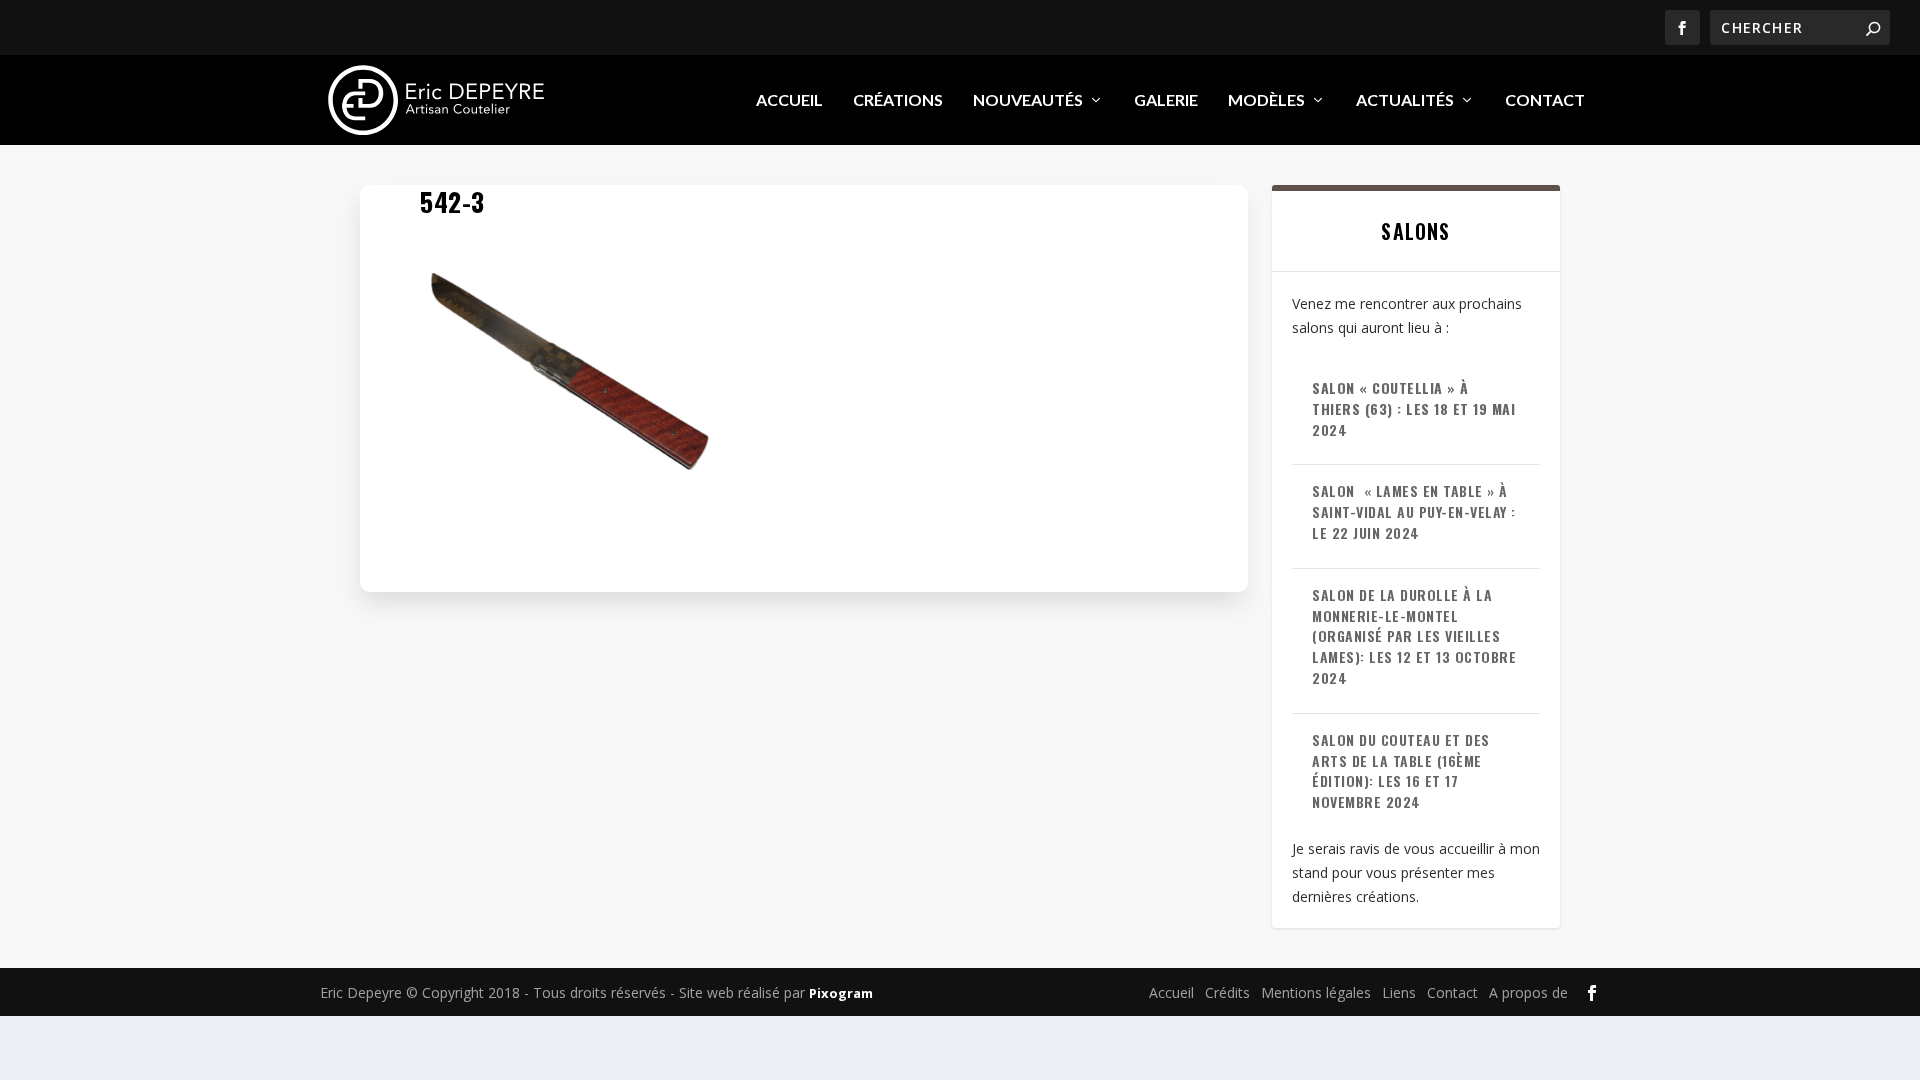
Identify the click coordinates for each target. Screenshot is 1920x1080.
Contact (1545, 100)
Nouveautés (1028, 100)
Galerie (1166, 100)
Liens (1399, 992)
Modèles (1266, 100)
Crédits (1227, 992)
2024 (1413, 408)
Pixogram (841, 993)
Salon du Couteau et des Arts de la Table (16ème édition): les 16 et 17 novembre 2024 (1401, 770)
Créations (898, 100)
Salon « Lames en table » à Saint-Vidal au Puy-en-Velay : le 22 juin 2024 (1414, 511)
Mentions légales (1316, 992)
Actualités (1405, 100)
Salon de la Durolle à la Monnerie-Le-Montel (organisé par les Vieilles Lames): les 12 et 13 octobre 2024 (1414, 636)
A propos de (1528, 992)
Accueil (789, 100)
